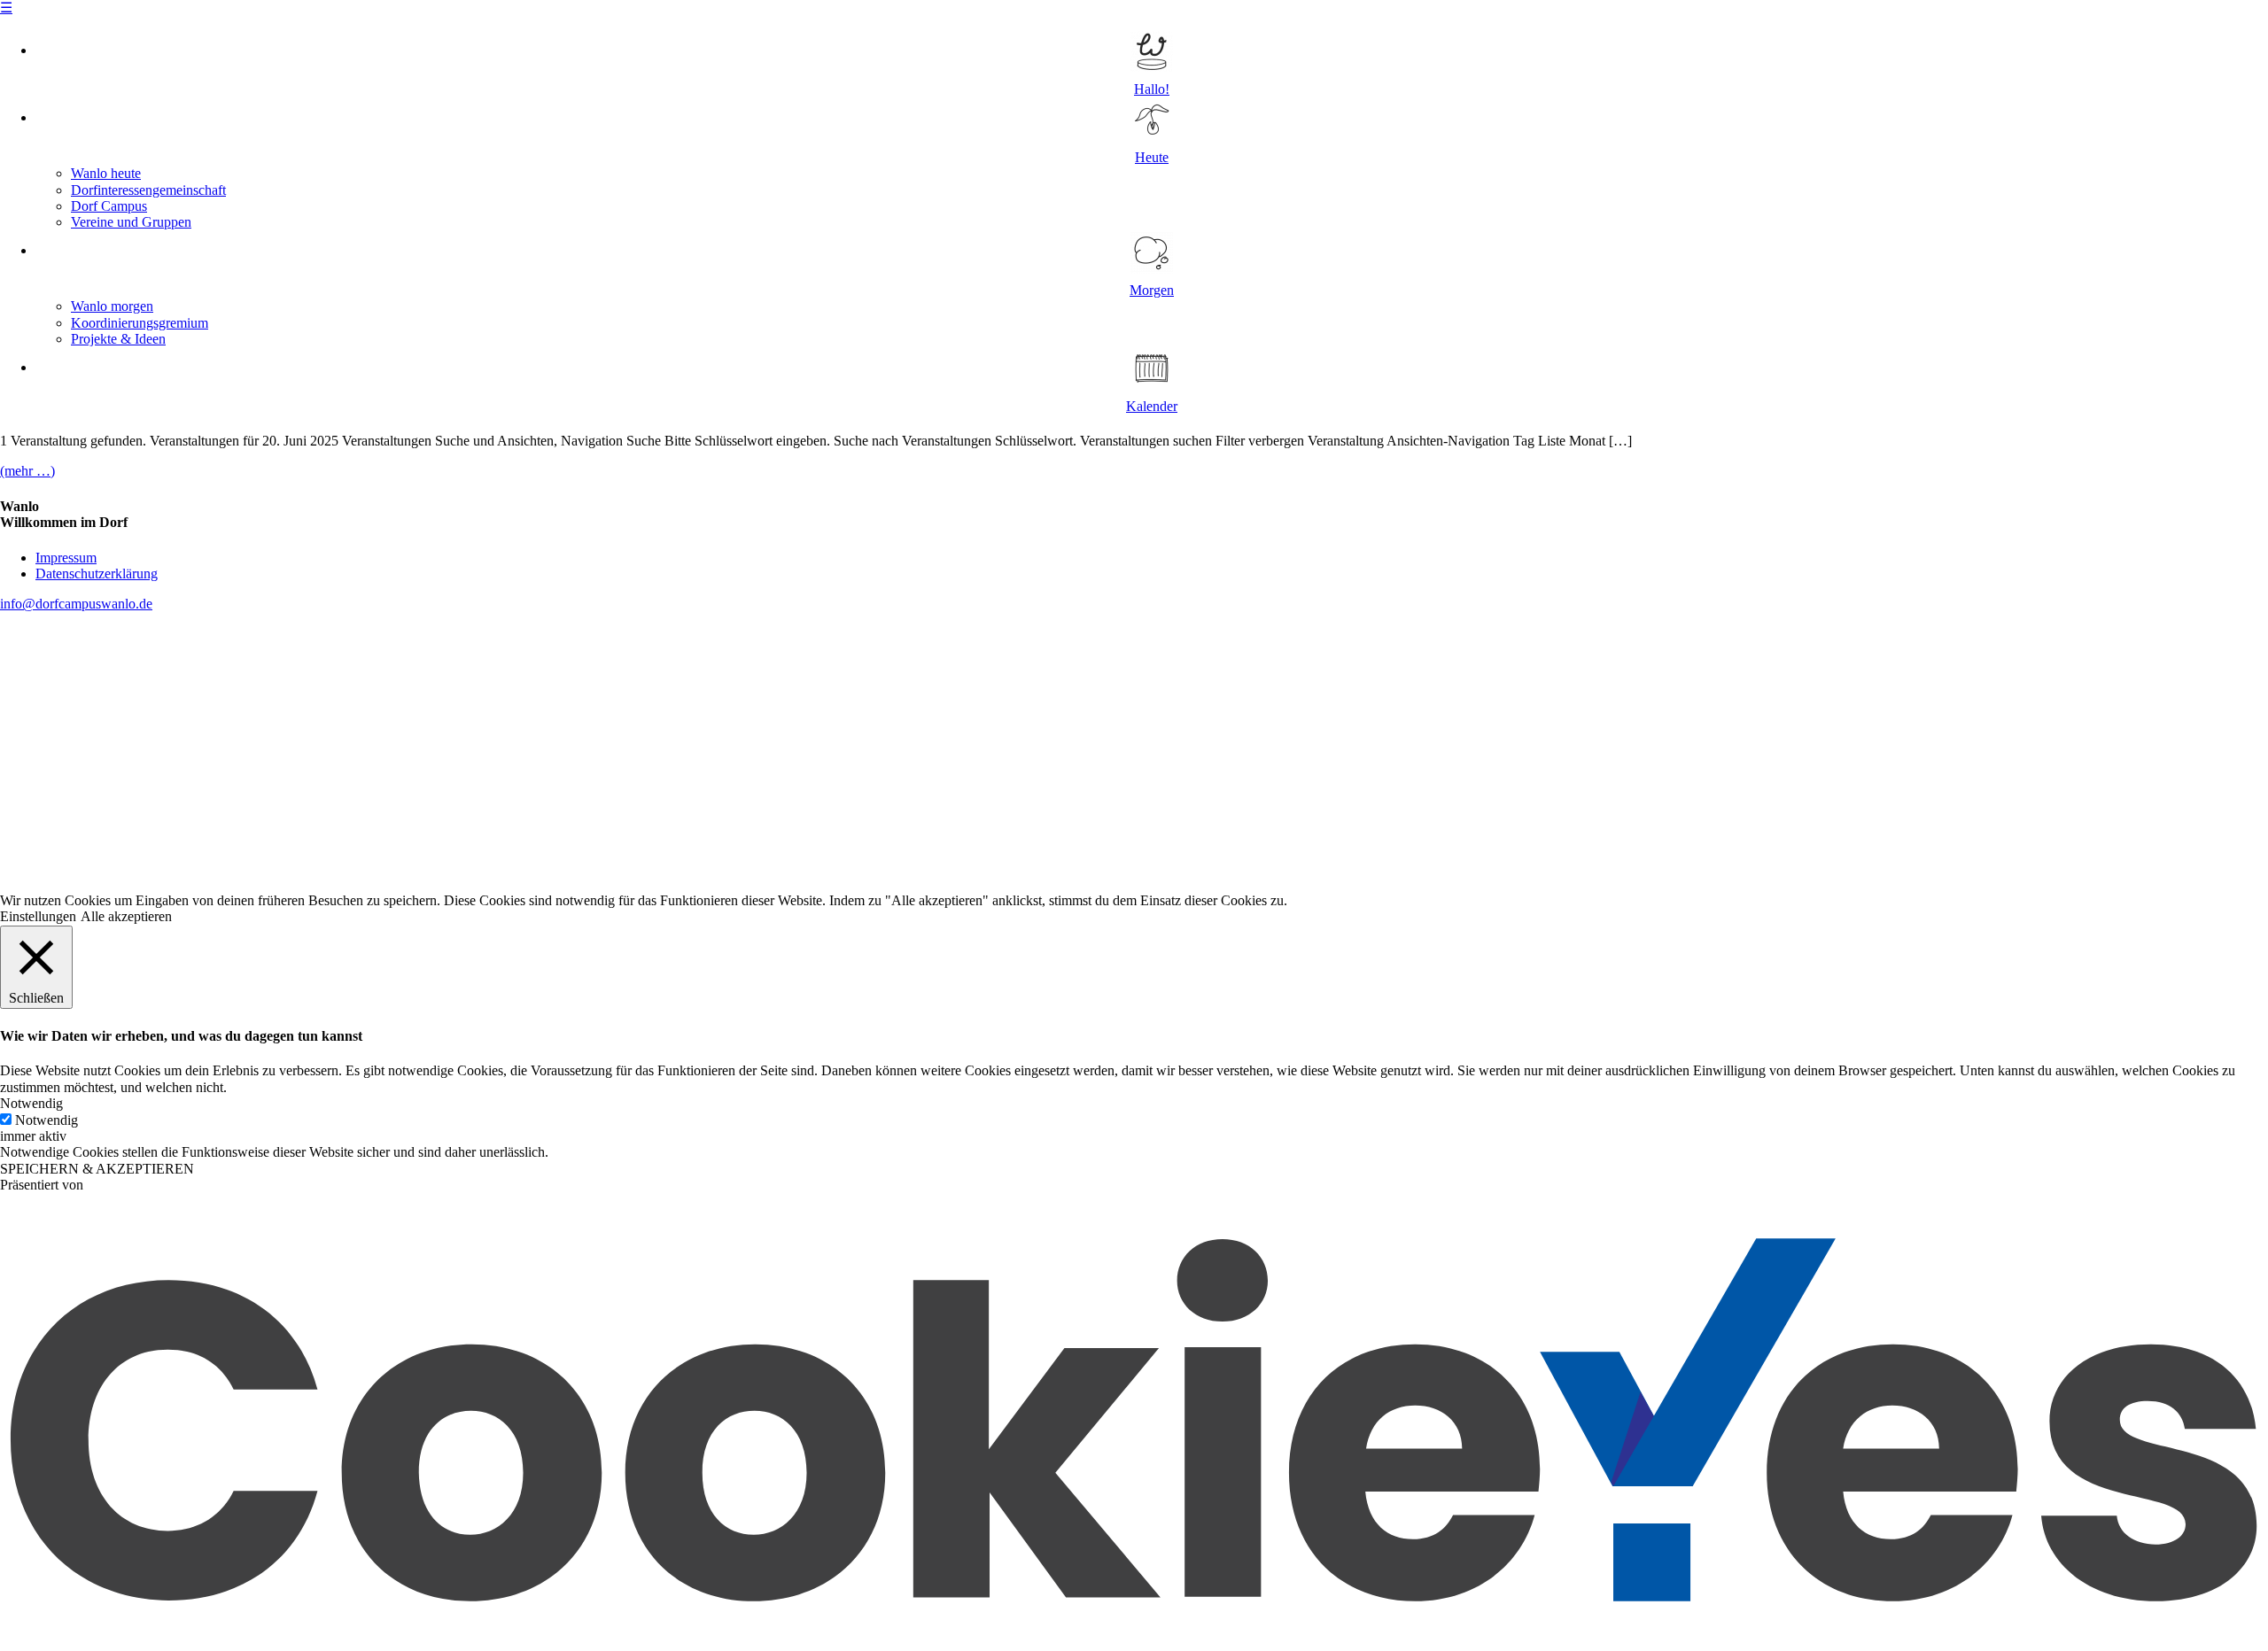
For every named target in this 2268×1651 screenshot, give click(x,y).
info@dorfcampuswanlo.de (76, 604)
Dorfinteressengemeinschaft (148, 190)
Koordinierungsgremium (140, 323)
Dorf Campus (109, 206)
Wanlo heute (106, 173)
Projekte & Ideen (118, 339)
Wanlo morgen (112, 306)
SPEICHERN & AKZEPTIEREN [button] (97, 1169)
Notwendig (47, 1120)
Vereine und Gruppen (131, 222)
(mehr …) (27, 471)
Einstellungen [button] (38, 916)
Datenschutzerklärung (97, 574)
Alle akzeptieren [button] (126, 916)
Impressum (66, 558)
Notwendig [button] (31, 1103)
